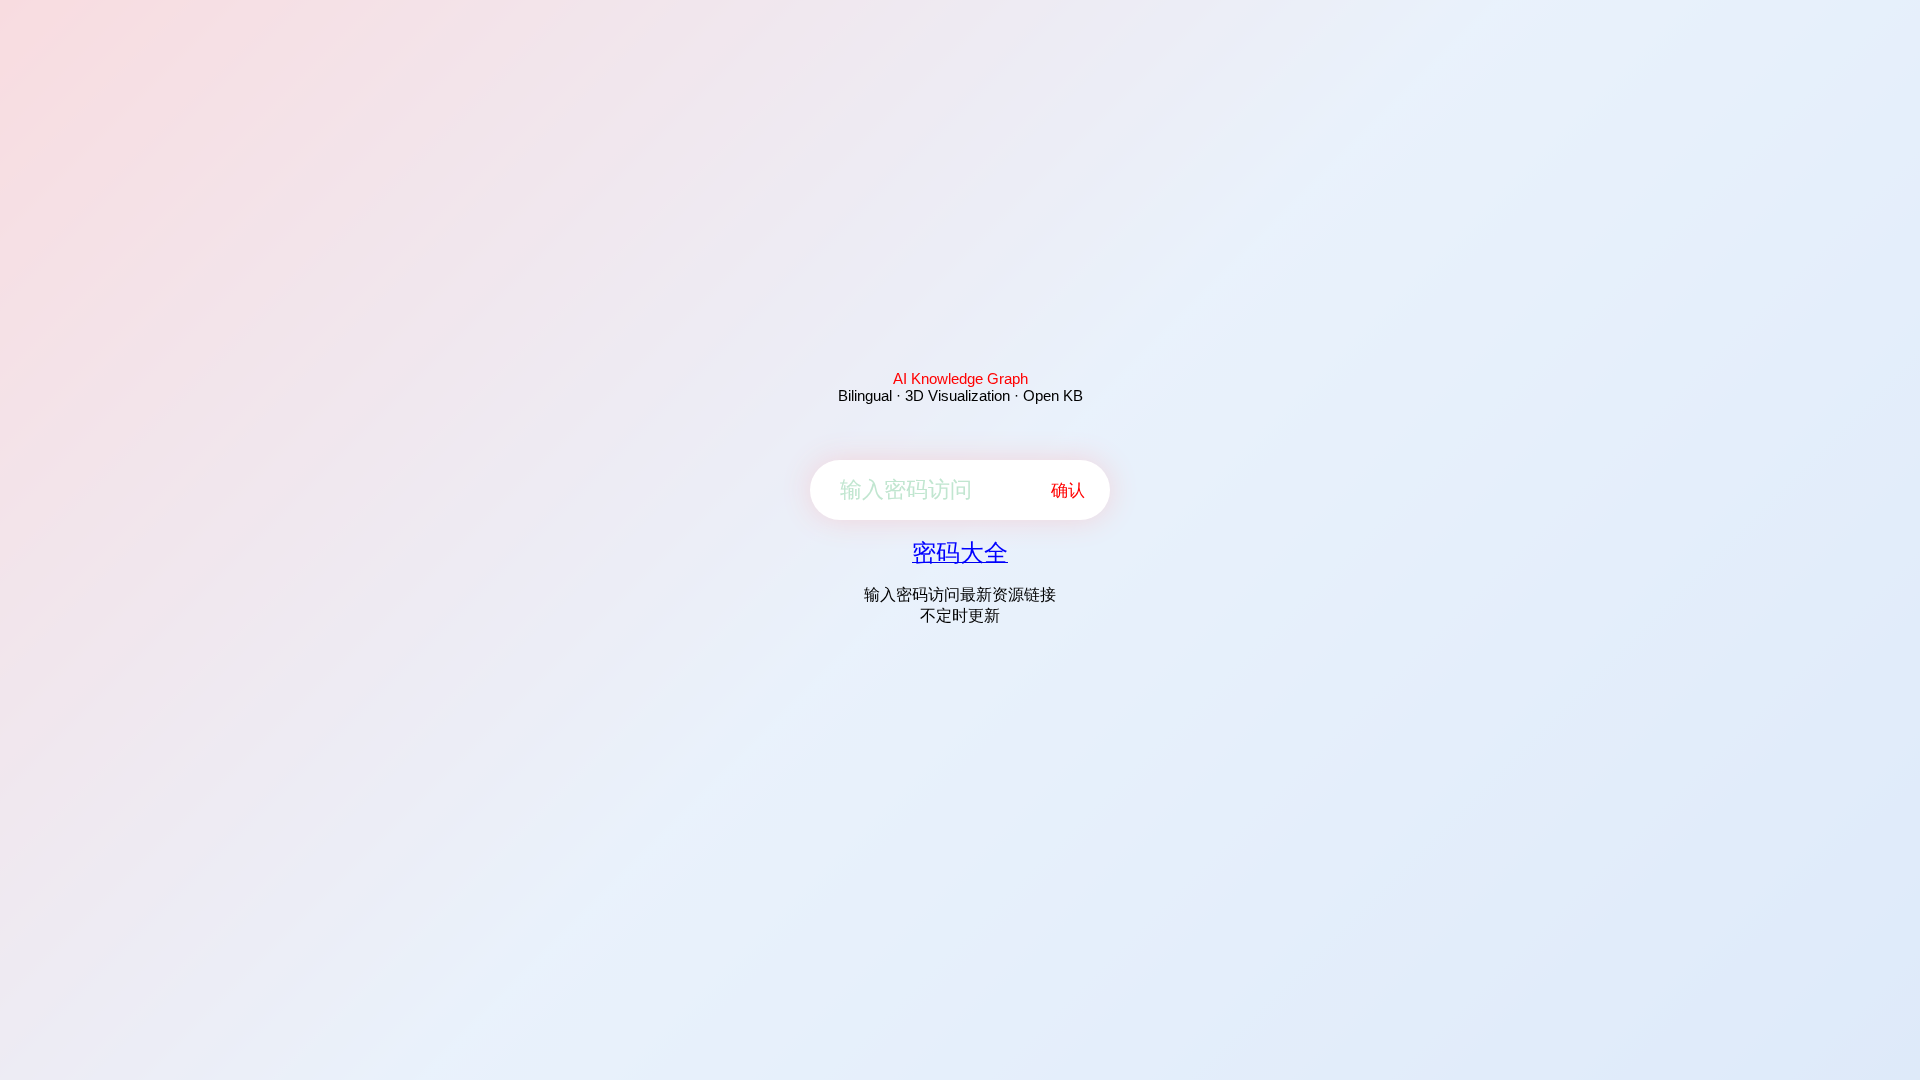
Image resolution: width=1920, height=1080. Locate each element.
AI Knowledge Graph (960, 378)
